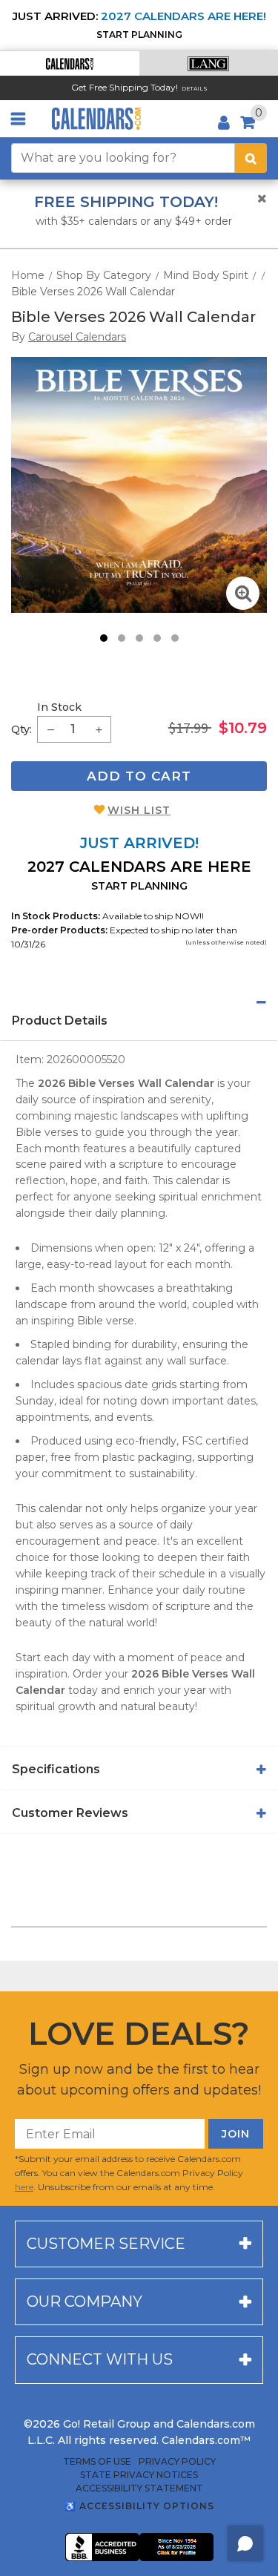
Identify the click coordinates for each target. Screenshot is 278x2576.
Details (195, 89)
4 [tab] (157, 638)
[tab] (139, 1002)
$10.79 (243, 728)
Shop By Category (104, 275)
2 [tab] (122, 638)
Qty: (21, 729)
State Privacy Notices (139, 2475)
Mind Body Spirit (206, 275)
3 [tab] (139, 638)
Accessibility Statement (139, 2488)
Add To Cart (139, 776)
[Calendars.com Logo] (96, 119)
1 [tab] (104, 638)
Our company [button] (85, 2301)
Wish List (139, 810)
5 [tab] (175, 638)
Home (28, 275)
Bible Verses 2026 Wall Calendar (93, 292)
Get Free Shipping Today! (125, 87)
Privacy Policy (177, 2462)
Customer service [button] (106, 2244)
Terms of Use (97, 2462)
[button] (70, 63)
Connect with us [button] (100, 2359)
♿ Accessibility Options (139, 2506)
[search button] (251, 158)
